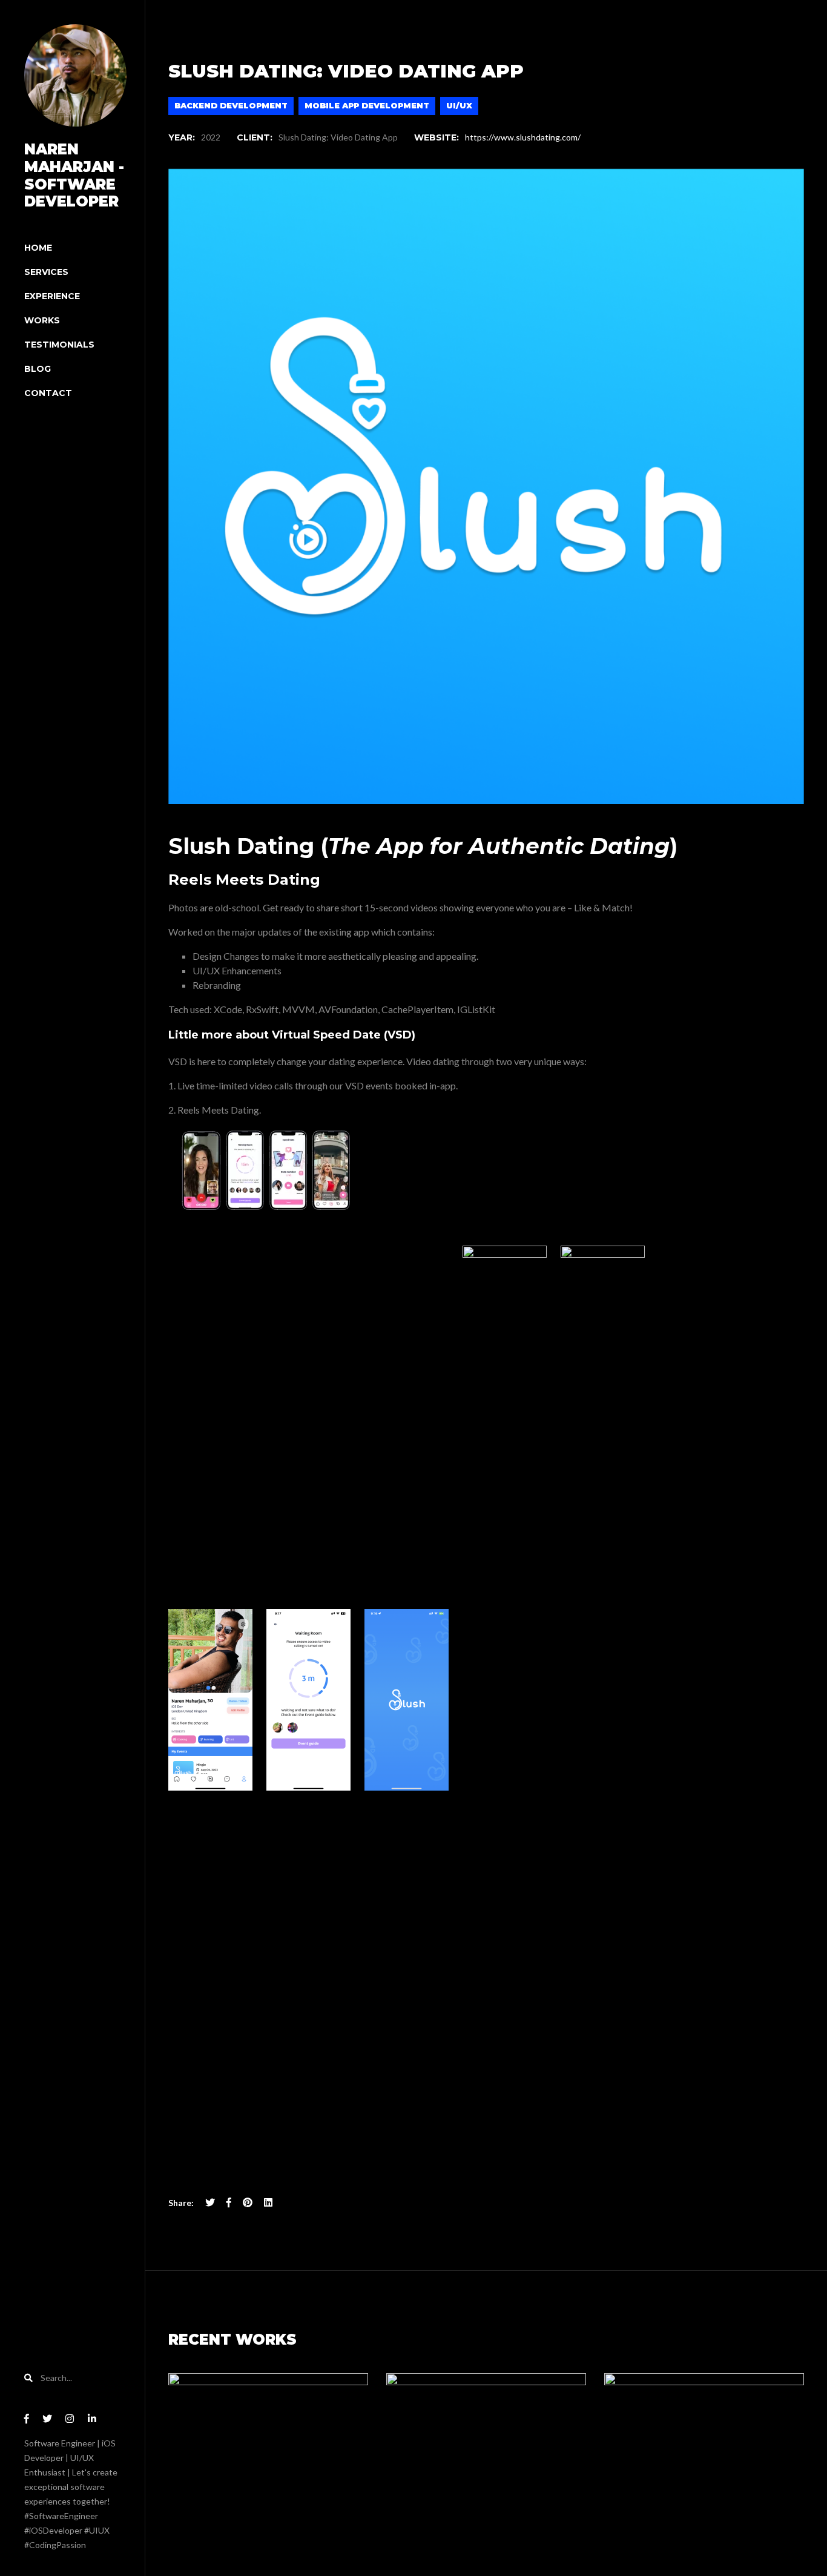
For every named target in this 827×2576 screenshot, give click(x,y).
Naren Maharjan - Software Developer (74, 175)
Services (46, 272)
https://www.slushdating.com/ (523, 137)
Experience (52, 296)
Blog (38, 369)
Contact (48, 393)
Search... (55, 2378)
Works (42, 320)
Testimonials (59, 345)
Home (38, 248)
